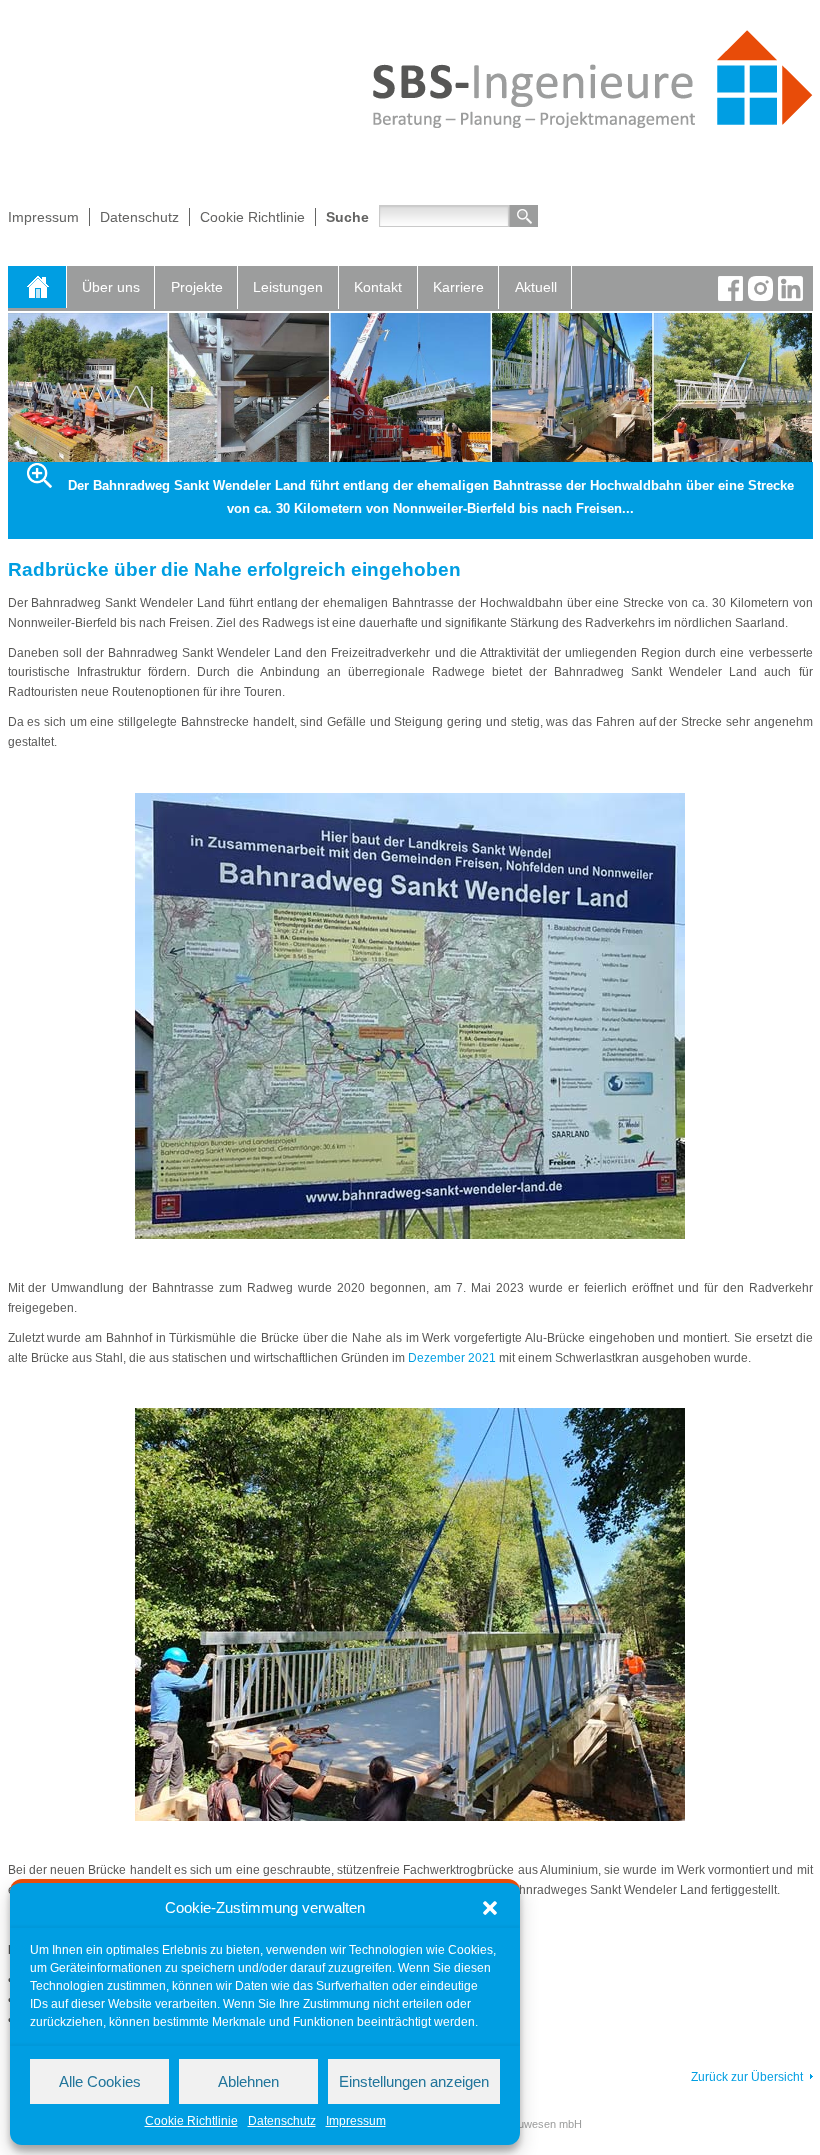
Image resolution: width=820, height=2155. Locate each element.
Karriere (458, 287)
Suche (347, 217)
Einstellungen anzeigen (414, 2081)
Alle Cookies (100, 2081)
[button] (490, 1908)
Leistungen (288, 287)
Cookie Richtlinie (191, 2121)
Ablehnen (248, 2081)
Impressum (356, 2121)
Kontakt (378, 287)
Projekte (197, 287)
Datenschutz (282, 2121)
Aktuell (536, 287)
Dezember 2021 (452, 1358)
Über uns (111, 287)
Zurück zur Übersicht (747, 2077)
